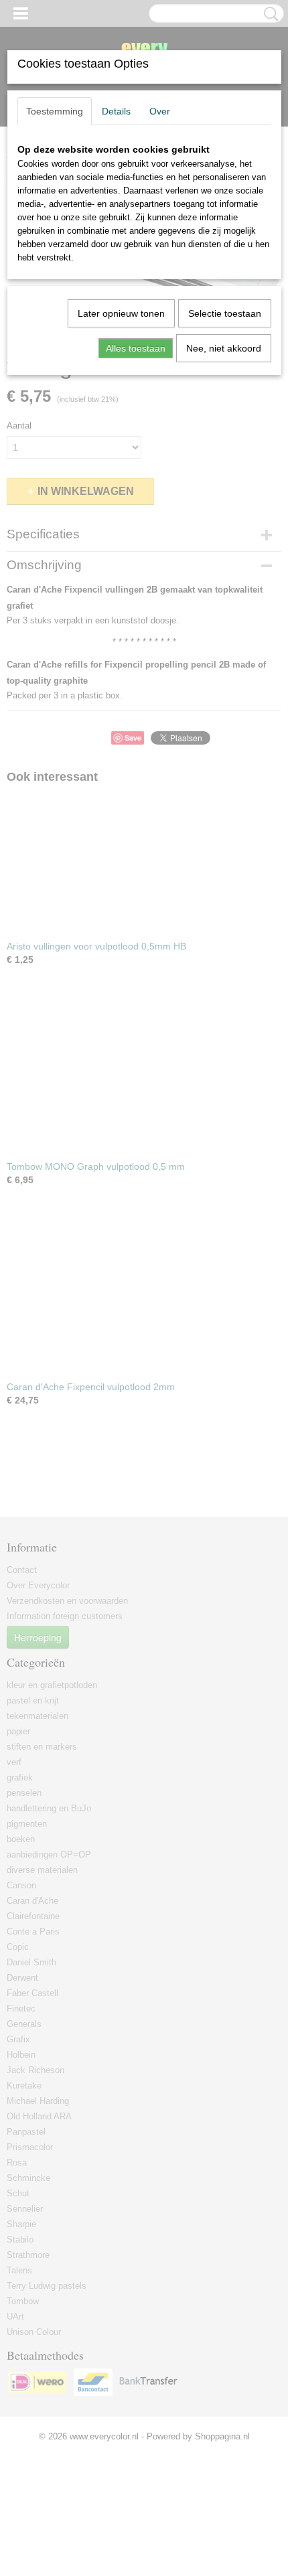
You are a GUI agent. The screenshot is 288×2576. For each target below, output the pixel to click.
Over (160, 111)
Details (116, 111)
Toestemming (55, 111)
